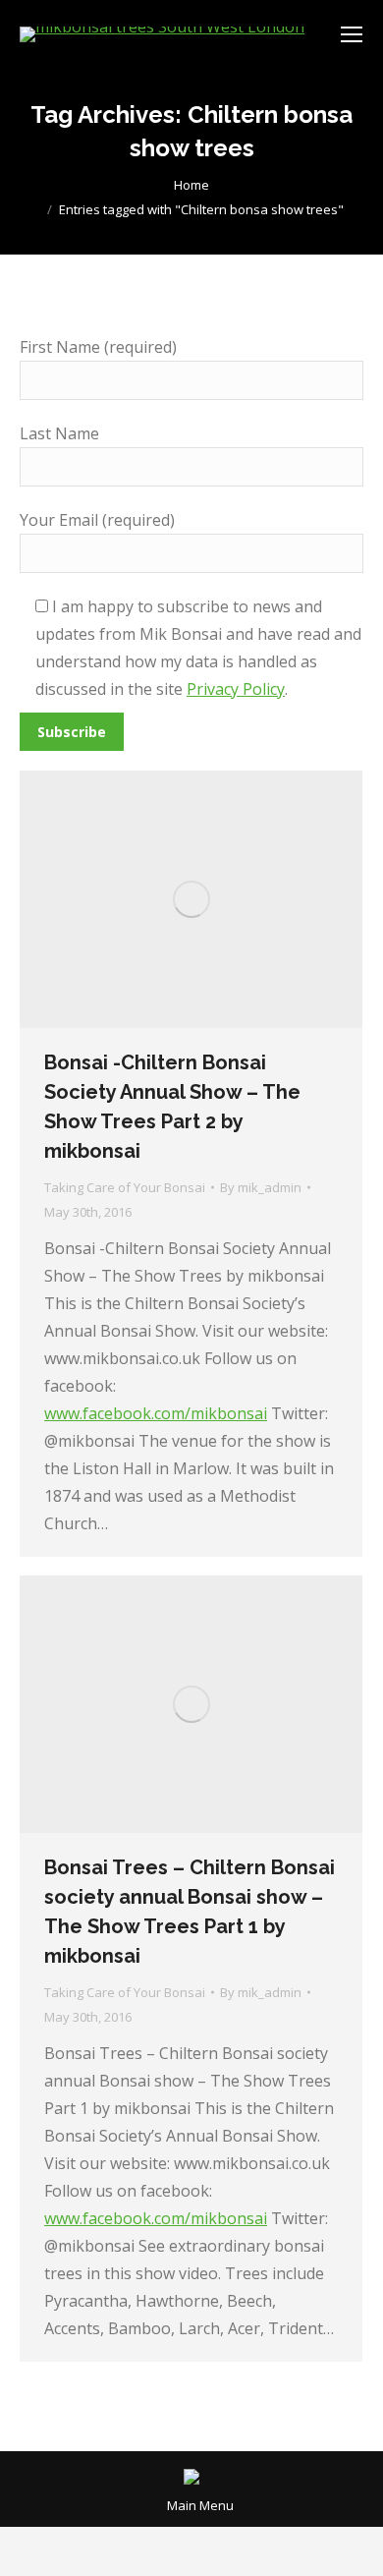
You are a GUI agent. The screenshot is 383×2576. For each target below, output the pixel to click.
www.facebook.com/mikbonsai (156, 1413)
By (261, 1187)
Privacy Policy (236, 689)
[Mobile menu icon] (352, 34)
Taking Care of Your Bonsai (125, 1187)
